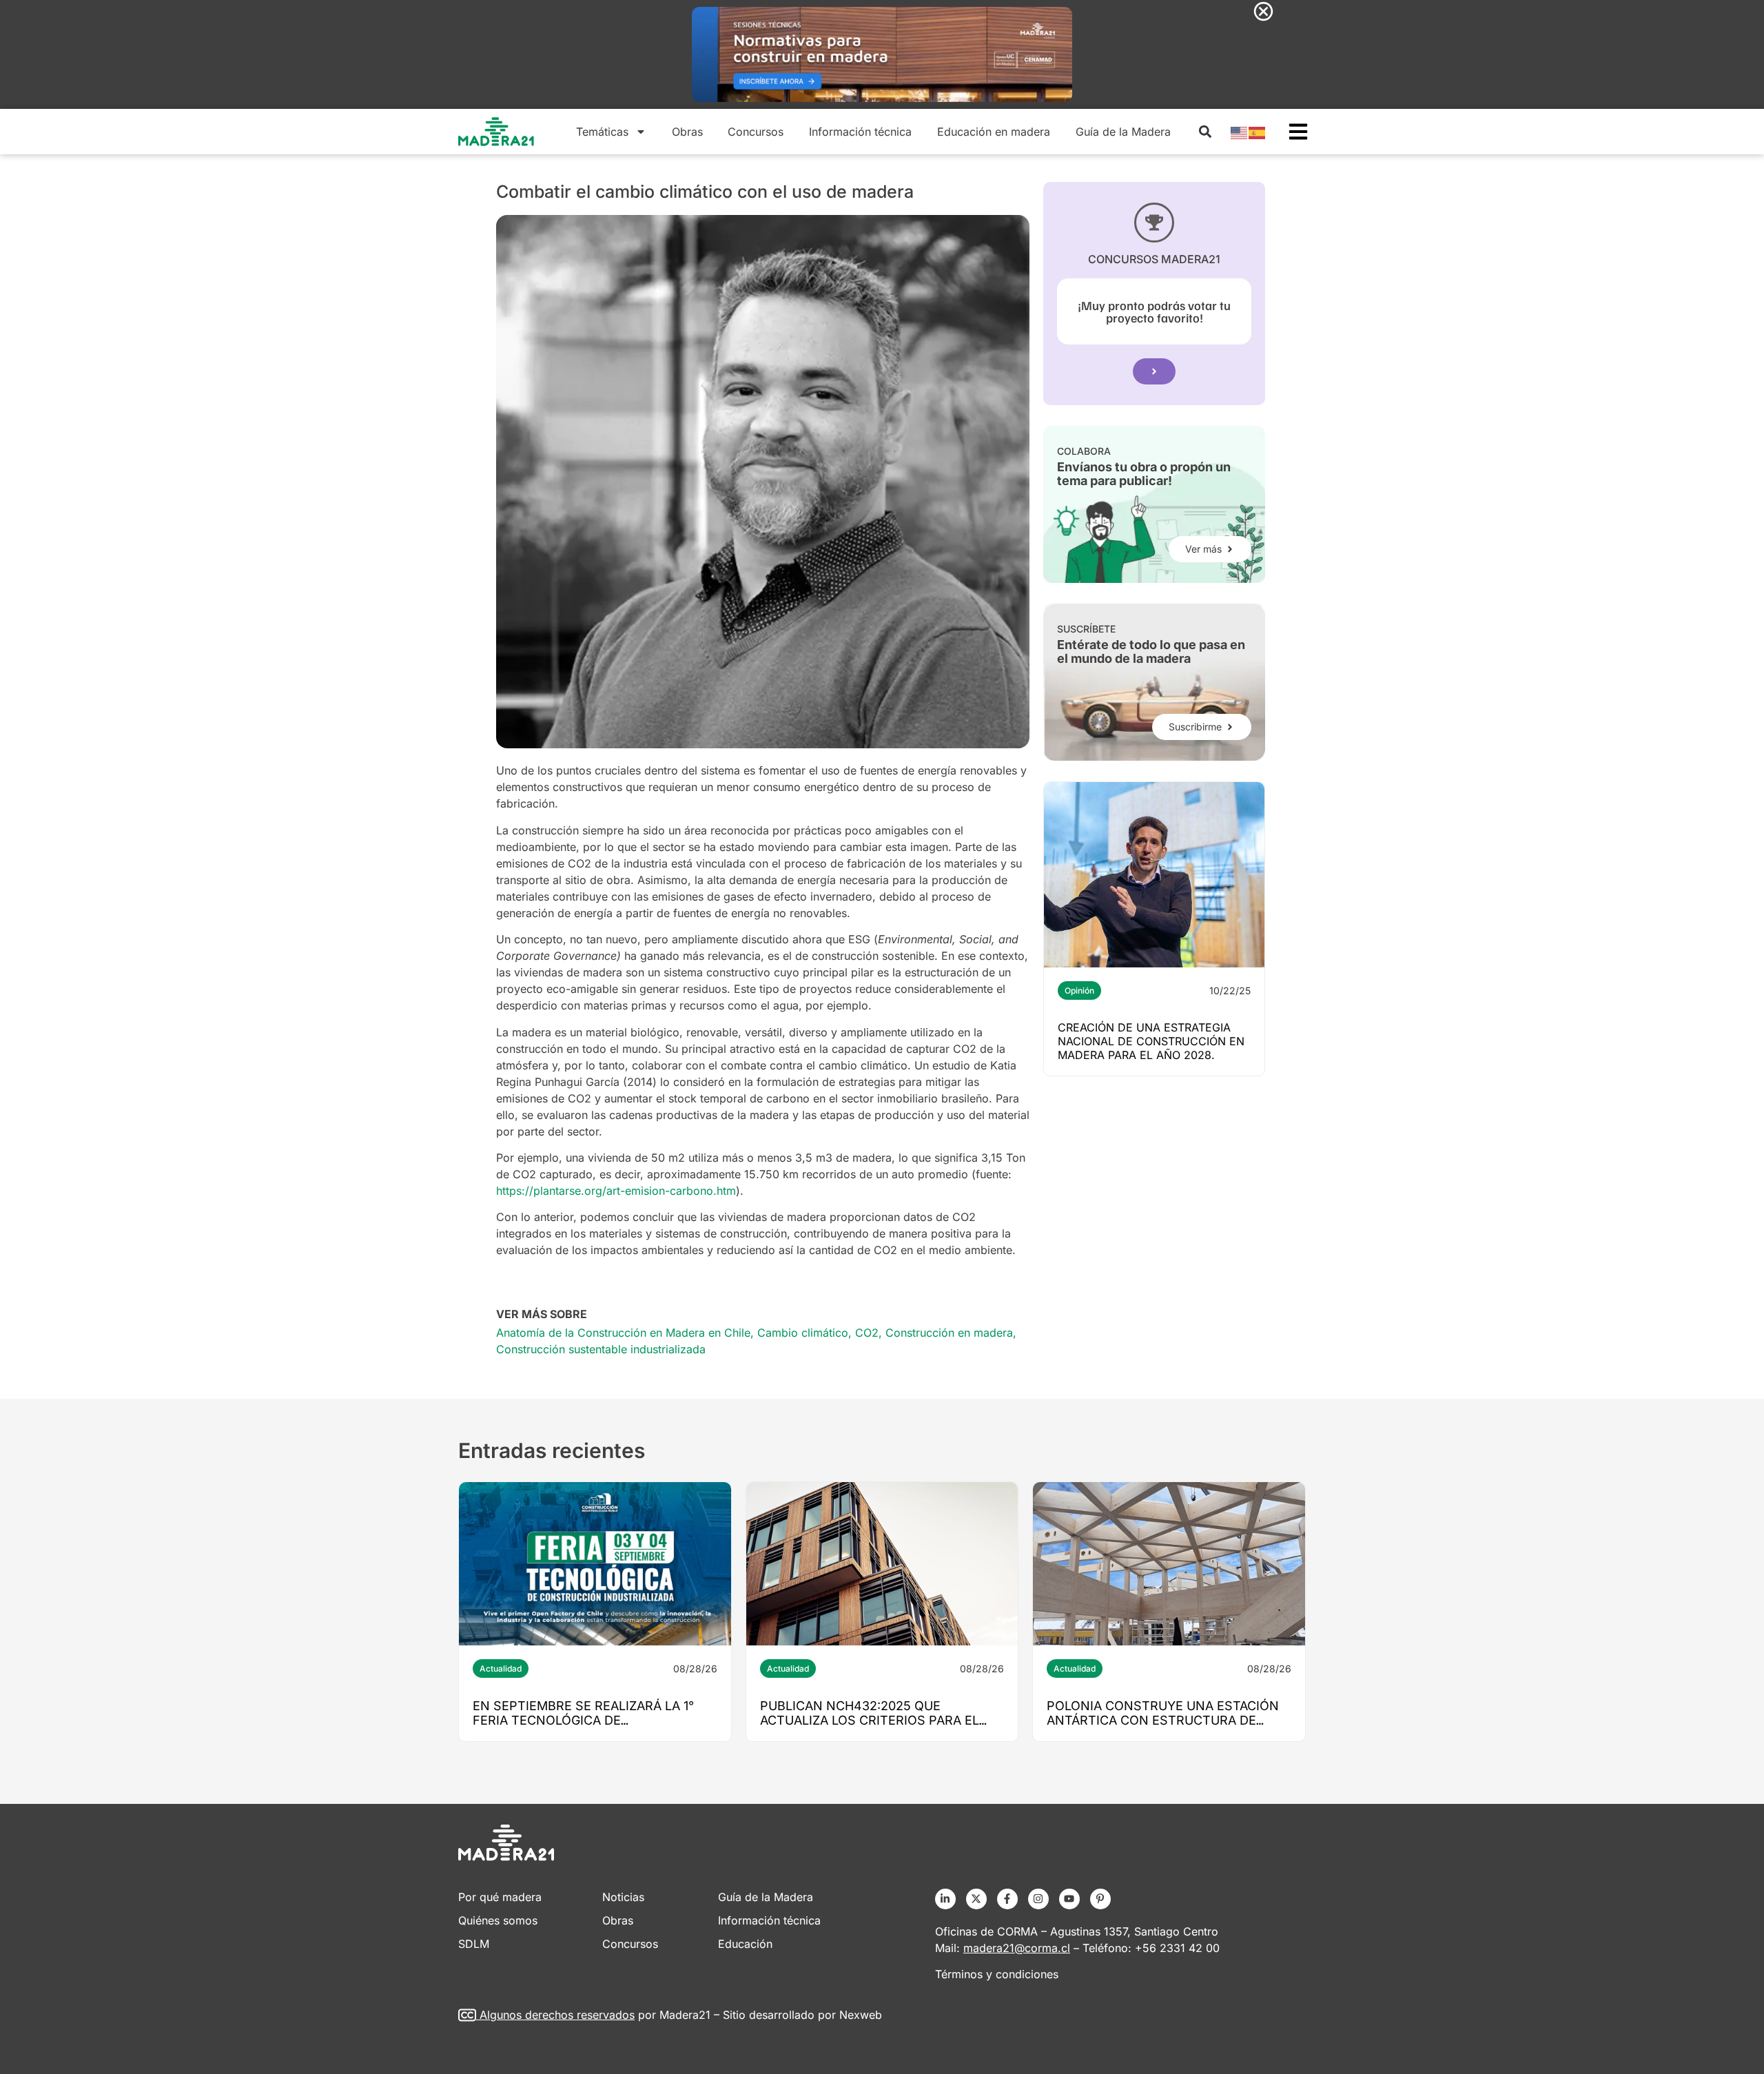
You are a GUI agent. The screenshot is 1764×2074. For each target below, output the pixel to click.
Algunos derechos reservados (557, 2015)
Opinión (1079, 990)
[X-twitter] (976, 1899)
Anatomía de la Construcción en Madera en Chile (623, 1333)
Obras (687, 132)
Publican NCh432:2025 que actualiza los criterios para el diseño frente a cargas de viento (878, 1720)
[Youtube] (1069, 1899)
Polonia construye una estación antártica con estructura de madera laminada (1163, 1720)
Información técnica (860, 132)
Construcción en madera (949, 1333)
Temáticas (602, 132)
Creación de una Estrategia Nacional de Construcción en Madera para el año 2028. (1151, 1041)
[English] (1240, 132)
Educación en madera (994, 132)
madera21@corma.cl (1017, 1948)
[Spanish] (1258, 132)
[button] (1205, 132)
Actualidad (501, 1669)
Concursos (756, 132)
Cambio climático (803, 1333)
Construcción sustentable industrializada (601, 1349)
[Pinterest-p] (1100, 1899)
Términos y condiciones (997, 1974)
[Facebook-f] (1007, 1899)
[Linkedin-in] (945, 1899)
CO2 (867, 1333)
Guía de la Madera (1123, 132)
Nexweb (861, 2015)
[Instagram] (1038, 1899)
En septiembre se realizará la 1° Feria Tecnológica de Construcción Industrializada (583, 1720)
